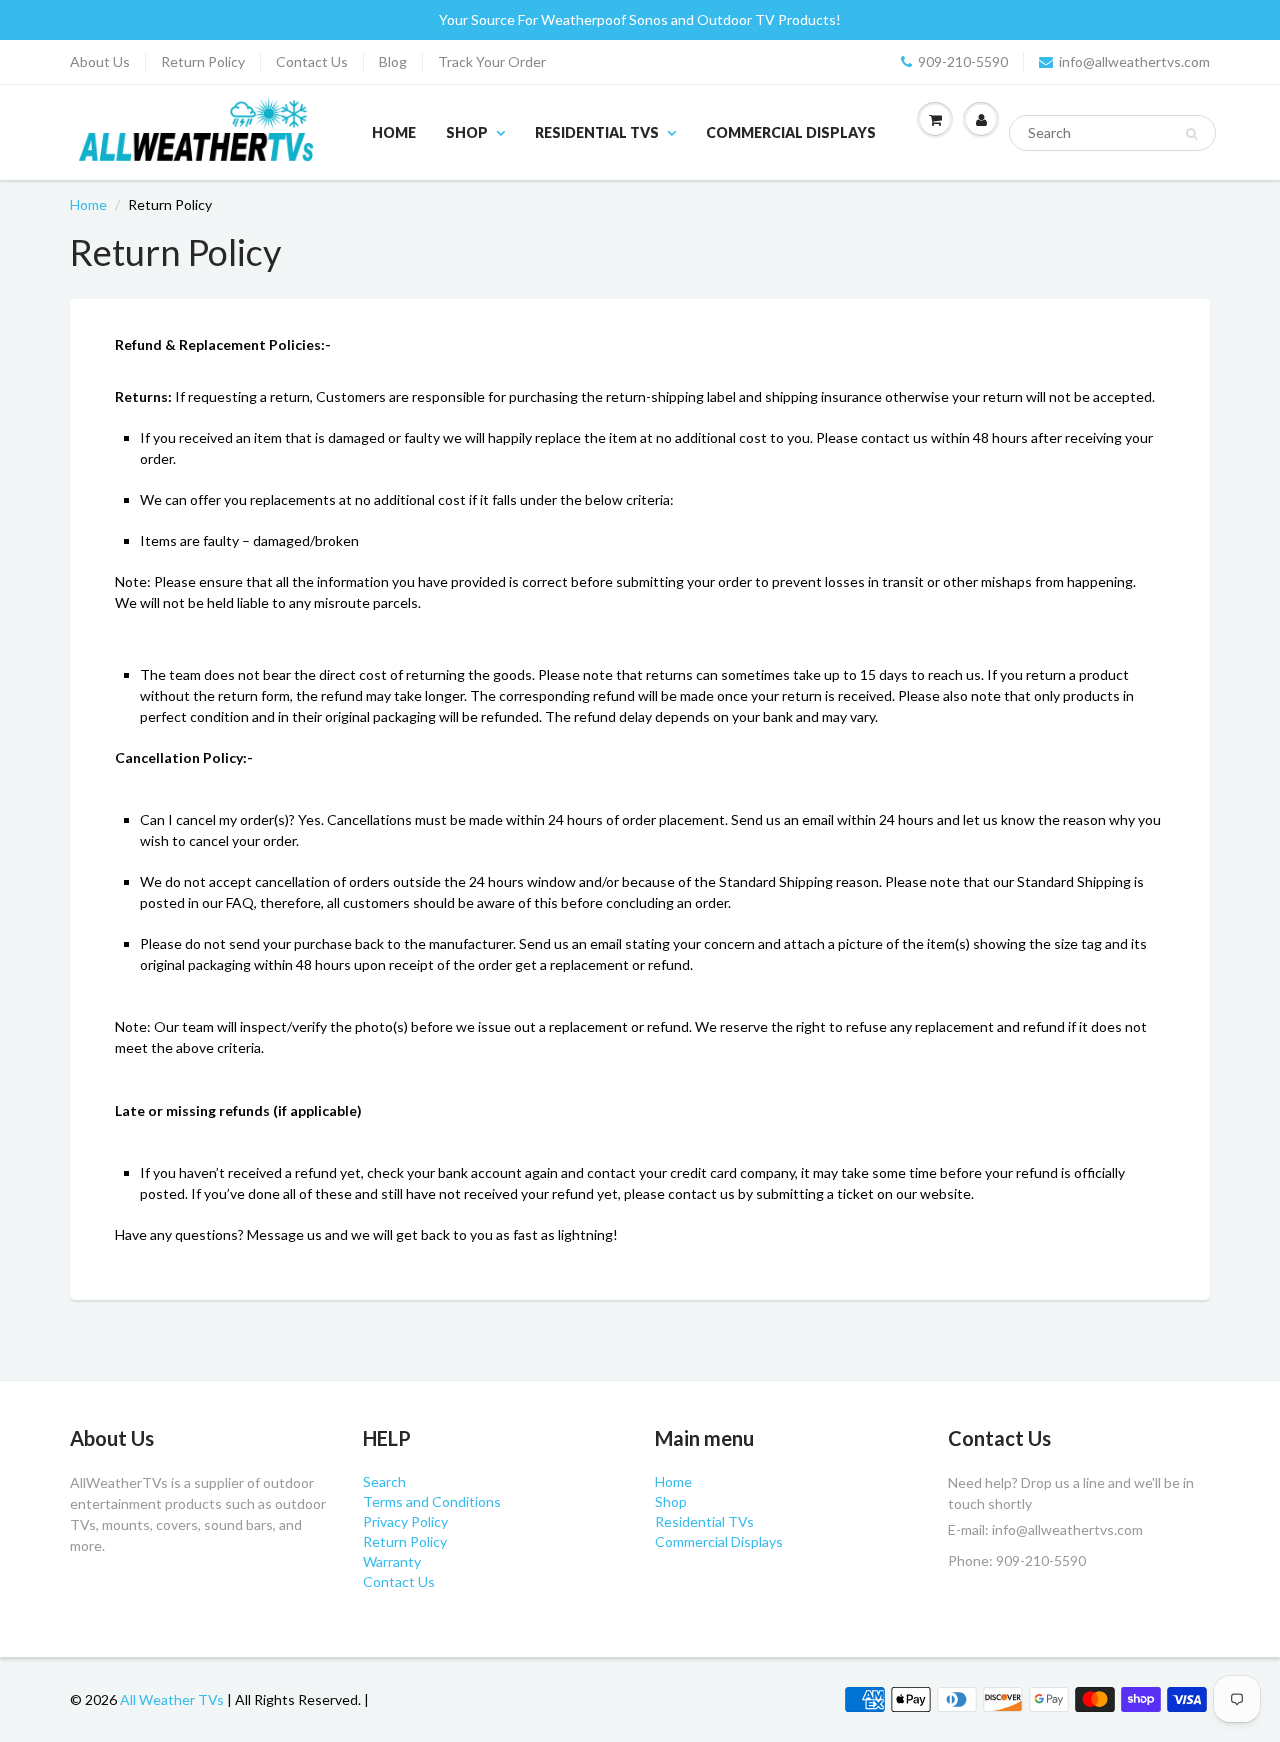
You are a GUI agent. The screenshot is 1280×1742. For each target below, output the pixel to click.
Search (384, 1481)
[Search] (1191, 134)
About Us (100, 61)
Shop (467, 132)
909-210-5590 (963, 61)
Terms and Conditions (432, 1501)
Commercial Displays (791, 132)
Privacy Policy (405, 1521)
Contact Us (312, 61)
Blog (393, 61)
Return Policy (203, 61)
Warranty (392, 1561)
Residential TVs (597, 132)
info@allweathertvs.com (1134, 61)
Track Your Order (492, 61)
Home (394, 132)
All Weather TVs (172, 1699)
